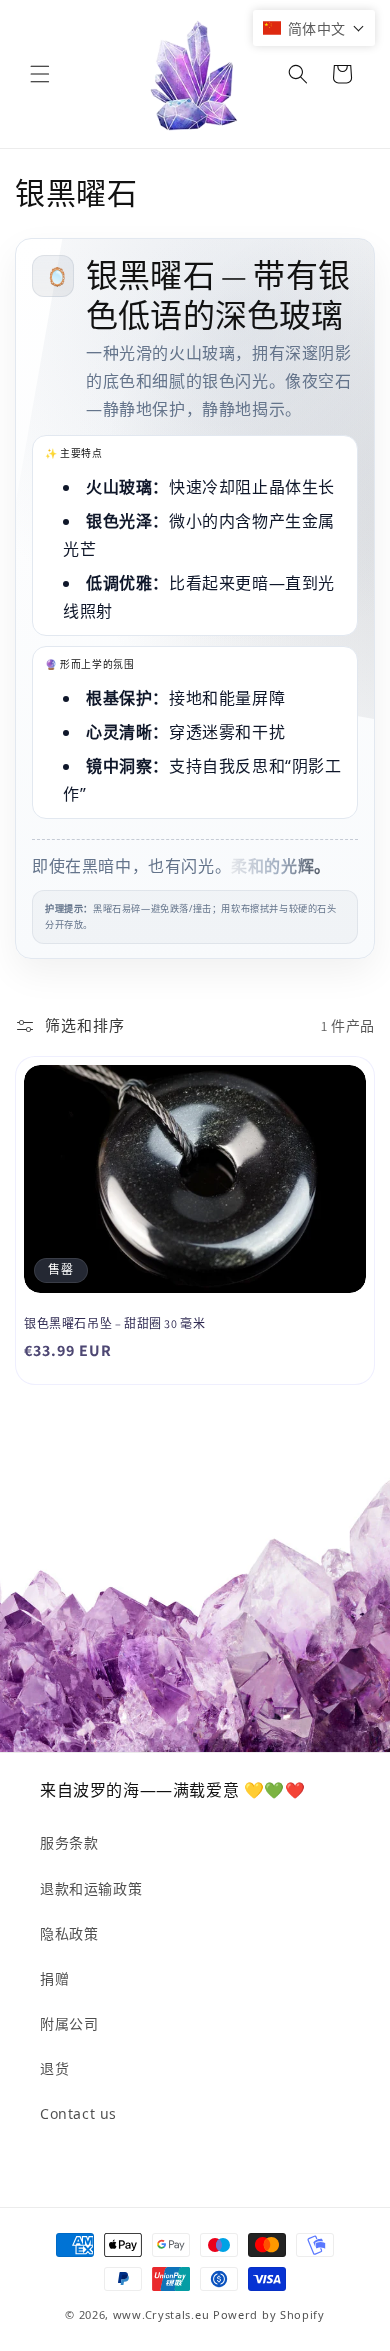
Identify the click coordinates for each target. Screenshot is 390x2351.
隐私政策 (69, 1933)
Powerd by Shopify (269, 2314)
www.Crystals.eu (161, 2314)
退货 (54, 2068)
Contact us (78, 2113)
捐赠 (54, 1978)
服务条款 (69, 1842)
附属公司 (69, 2023)
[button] (40, 74)
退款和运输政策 (91, 1888)
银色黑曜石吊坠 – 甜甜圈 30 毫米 (114, 1323)
